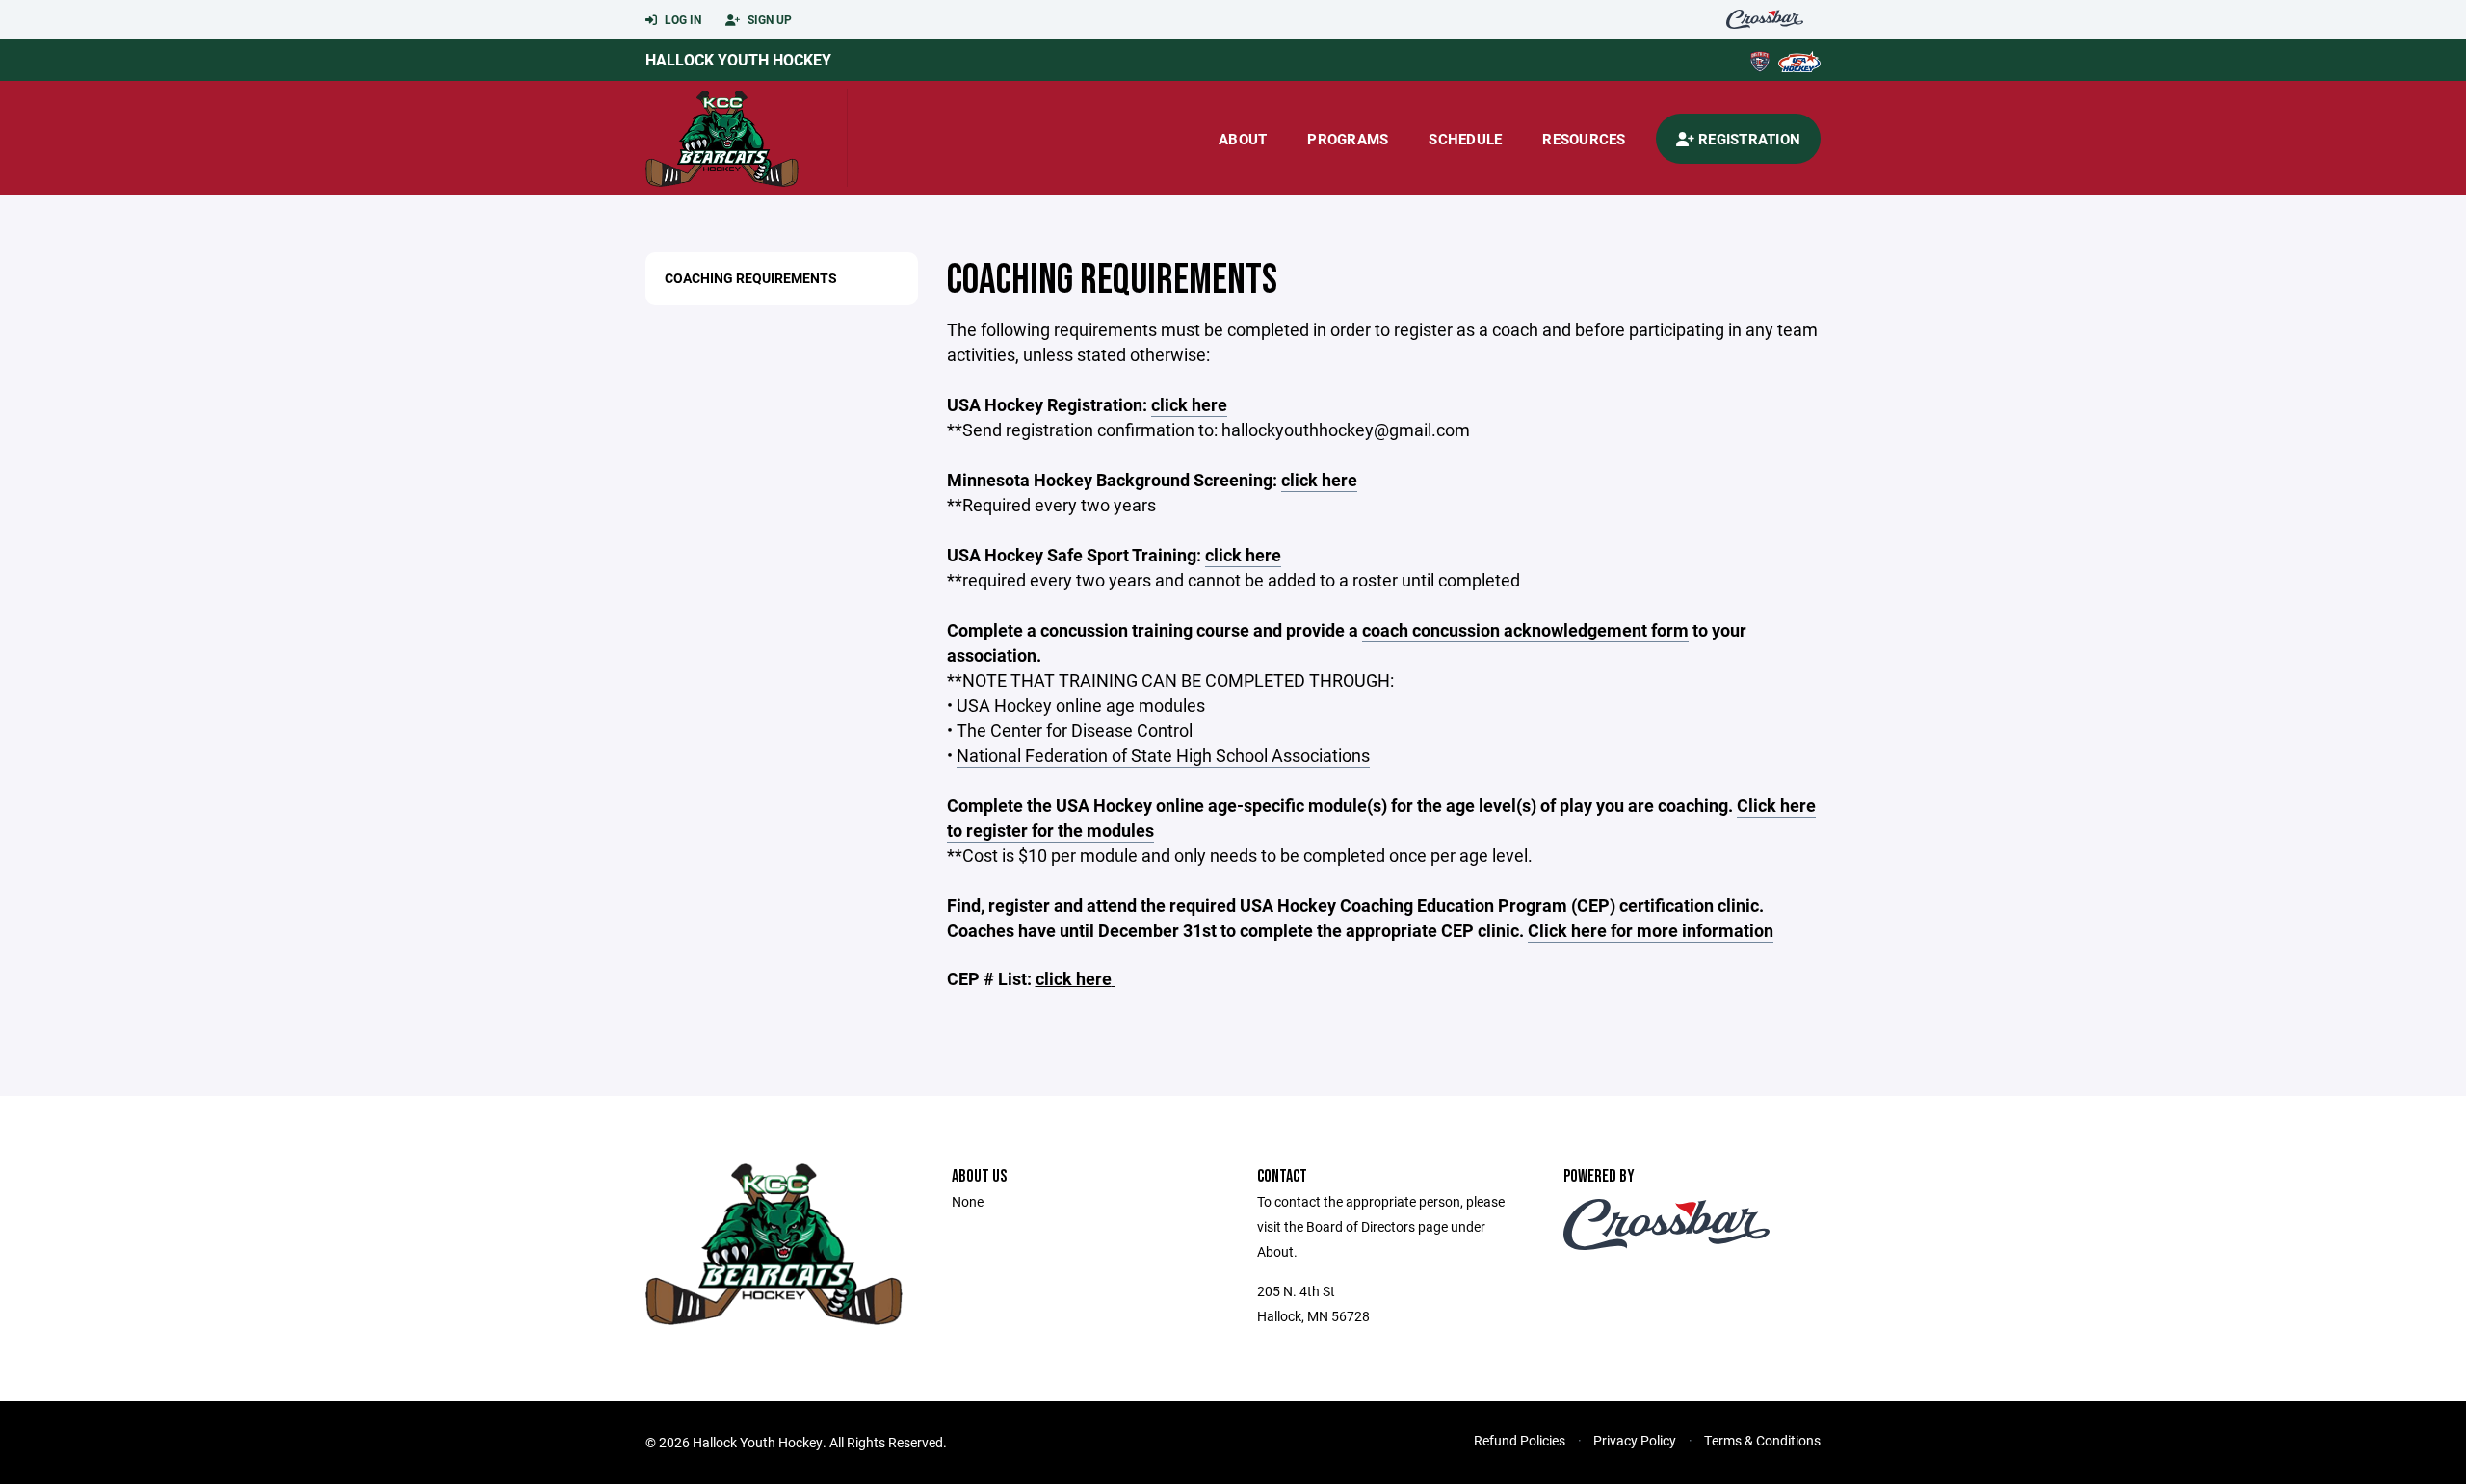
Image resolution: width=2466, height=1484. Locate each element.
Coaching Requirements (751, 278)
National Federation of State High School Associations (1163, 755)
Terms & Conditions (1762, 1440)
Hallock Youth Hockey (738, 59)
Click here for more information (1651, 930)
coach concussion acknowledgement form (1525, 630)
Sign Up (768, 19)
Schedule (1465, 139)
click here (1189, 404)
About (1243, 139)
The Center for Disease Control (1075, 730)
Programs (1348, 139)
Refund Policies (1520, 1440)
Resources (1584, 139)
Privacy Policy (1635, 1440)
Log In (682, 19)
